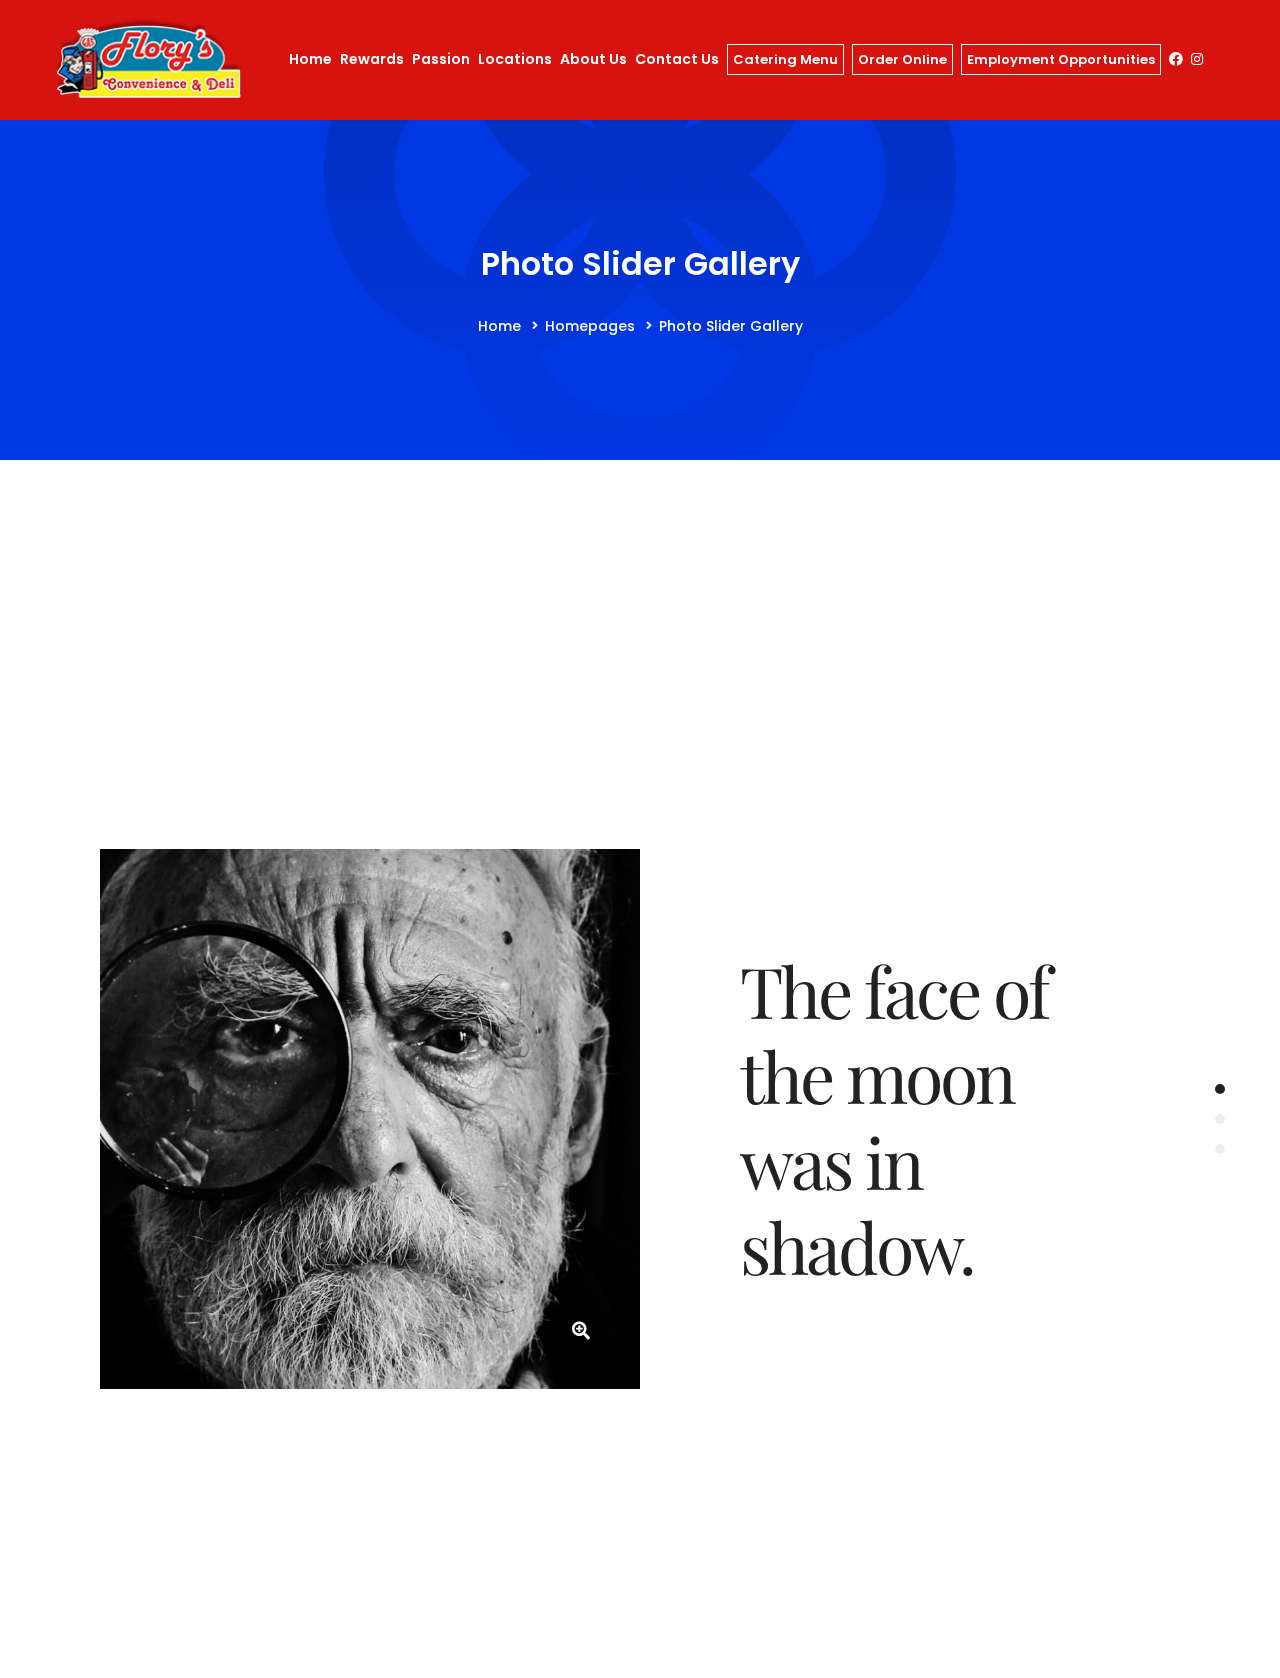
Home (499, 326)
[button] (1220, 1089)
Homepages (590, 326)
